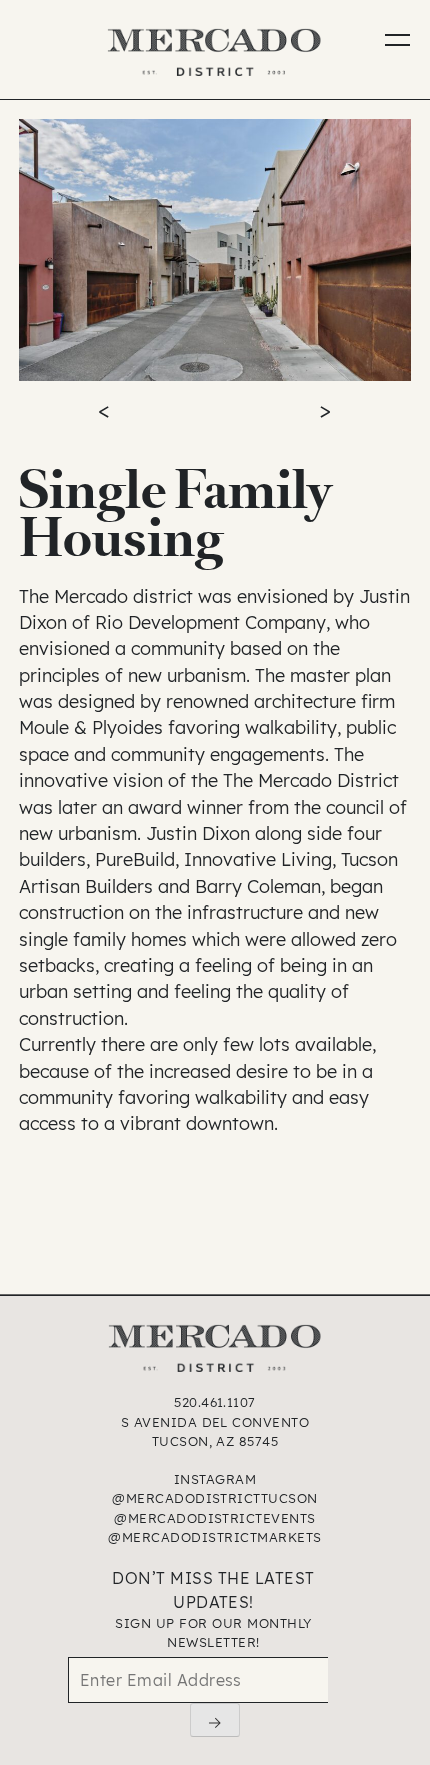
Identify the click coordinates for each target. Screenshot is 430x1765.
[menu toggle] (388, 47)
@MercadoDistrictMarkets (214, 1537)
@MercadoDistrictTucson (215, 1498)
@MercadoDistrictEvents (215, 1518)
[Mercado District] (215, 55)
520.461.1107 (215, 1402)
